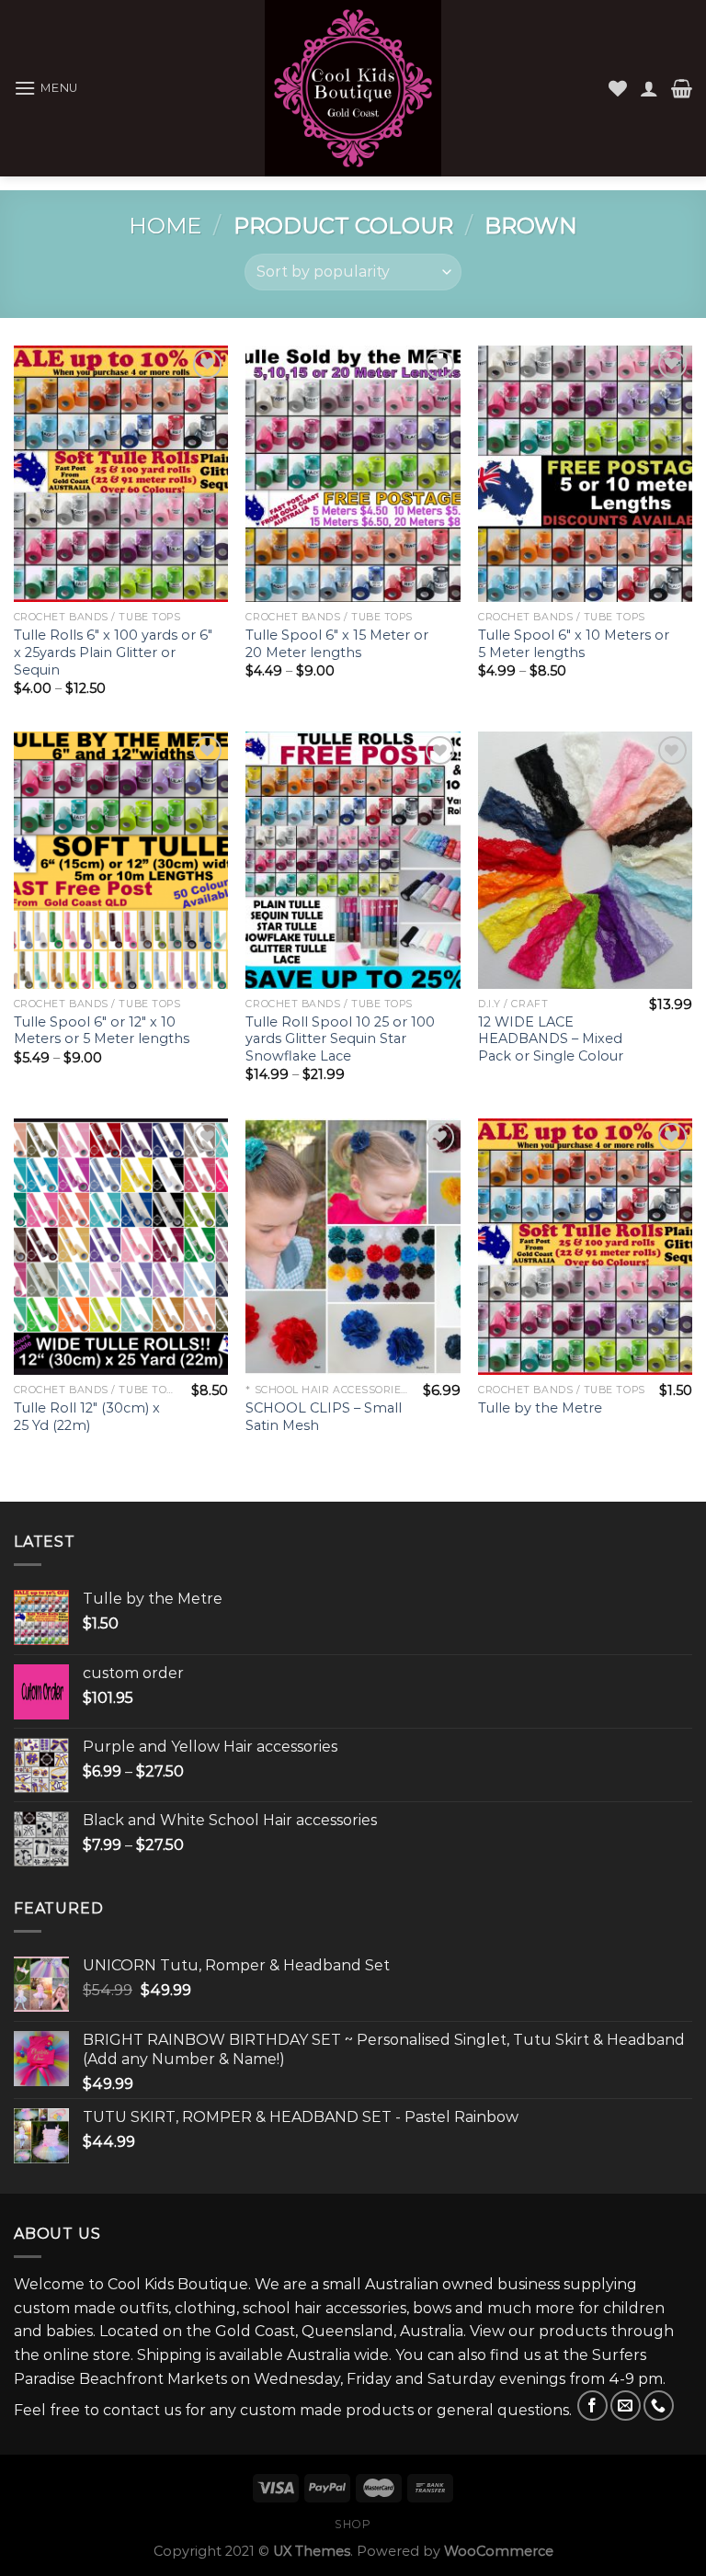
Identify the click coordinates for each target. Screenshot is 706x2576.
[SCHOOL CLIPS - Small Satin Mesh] (353, 1247)
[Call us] (659, 2406)
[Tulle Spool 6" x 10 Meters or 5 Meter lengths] (585, 474)
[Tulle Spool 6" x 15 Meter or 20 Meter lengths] (353, 474)
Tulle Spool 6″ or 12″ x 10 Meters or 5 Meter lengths (102, 1031)
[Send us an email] (626, 2406)
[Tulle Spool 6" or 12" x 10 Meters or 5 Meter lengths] (121, 860)
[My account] (649, 88)
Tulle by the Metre (540, 1408)
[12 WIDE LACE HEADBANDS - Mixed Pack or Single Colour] (585, 860)
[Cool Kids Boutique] (353, 88)
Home (165, 226)
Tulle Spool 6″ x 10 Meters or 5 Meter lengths (574, 644)
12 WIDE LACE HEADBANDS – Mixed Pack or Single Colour (551, 1039)
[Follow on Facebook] (592, 2406)
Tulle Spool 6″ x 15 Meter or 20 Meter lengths (337, 644)
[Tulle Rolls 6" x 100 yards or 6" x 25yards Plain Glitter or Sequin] (121, 474)
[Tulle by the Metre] (585, 1247)
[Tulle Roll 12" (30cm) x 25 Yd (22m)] (121, 1247)
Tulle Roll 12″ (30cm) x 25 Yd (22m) (87, 1417)
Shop (353, 2524)
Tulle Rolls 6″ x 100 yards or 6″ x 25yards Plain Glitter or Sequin (113, 652)
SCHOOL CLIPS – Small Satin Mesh (324, 1417)
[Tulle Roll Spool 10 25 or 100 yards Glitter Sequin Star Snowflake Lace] (353, 860)
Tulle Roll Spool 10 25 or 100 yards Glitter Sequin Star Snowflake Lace (340, 1039)
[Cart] (682, 88)
